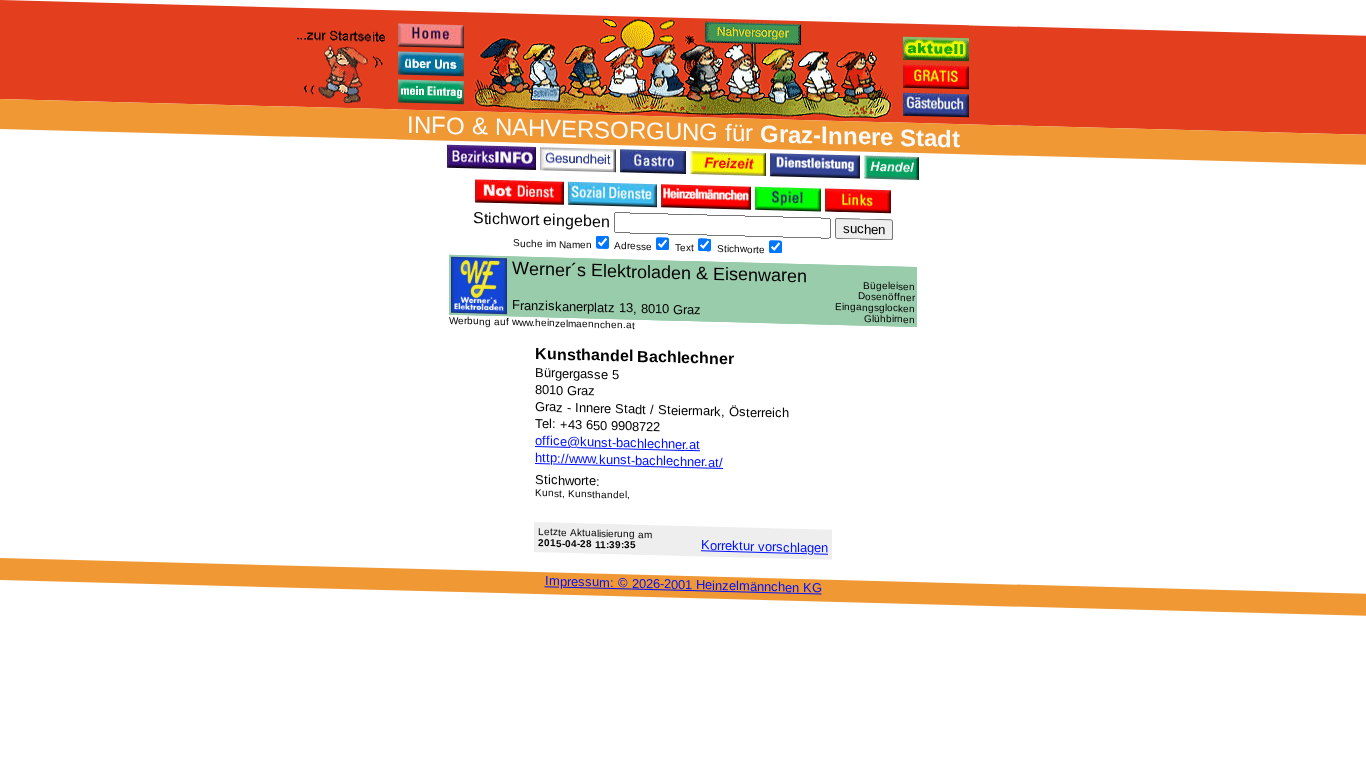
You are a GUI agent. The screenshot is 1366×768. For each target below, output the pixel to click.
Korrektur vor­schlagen (764, 546)
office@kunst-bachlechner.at (617, 442)
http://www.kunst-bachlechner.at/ (629, 460)
